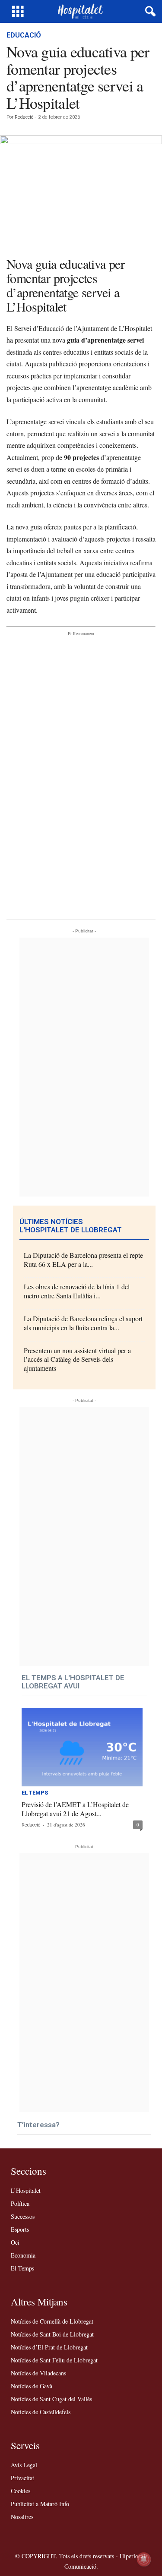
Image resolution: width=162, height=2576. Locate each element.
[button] (149, 12)
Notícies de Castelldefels (41, 2412)
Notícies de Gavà (32, 2386)
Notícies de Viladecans (38, 2373)
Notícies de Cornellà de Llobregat (52, 2321)
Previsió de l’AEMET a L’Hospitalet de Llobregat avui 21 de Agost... (75, 1809)
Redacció (24, 117)
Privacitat (22, 2478)
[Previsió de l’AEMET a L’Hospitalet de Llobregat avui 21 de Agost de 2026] (82, 1747)
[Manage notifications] (144, 2559)
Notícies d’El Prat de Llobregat (49, 2347)
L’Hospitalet (26, 2190)
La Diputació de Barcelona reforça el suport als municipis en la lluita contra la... (83, 1323)
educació (24, 35)
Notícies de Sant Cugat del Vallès (51, 2399)
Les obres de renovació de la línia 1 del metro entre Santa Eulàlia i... (77, 1291)
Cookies (21, 2491)
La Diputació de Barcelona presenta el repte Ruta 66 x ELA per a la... (83, 1260)
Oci (15, 2242)
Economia (23, 2255)
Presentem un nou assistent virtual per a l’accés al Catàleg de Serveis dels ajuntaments (77, 1359)
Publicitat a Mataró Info (40, 2504)
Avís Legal (24, 2465)
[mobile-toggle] (18, 11)
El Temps (35, 1793)
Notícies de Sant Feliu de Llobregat (54, 2360)
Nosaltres (22, 2517)
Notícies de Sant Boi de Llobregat (52, 2334)
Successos (23, 2216)
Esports (20, 2229)
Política (20, 2203)
